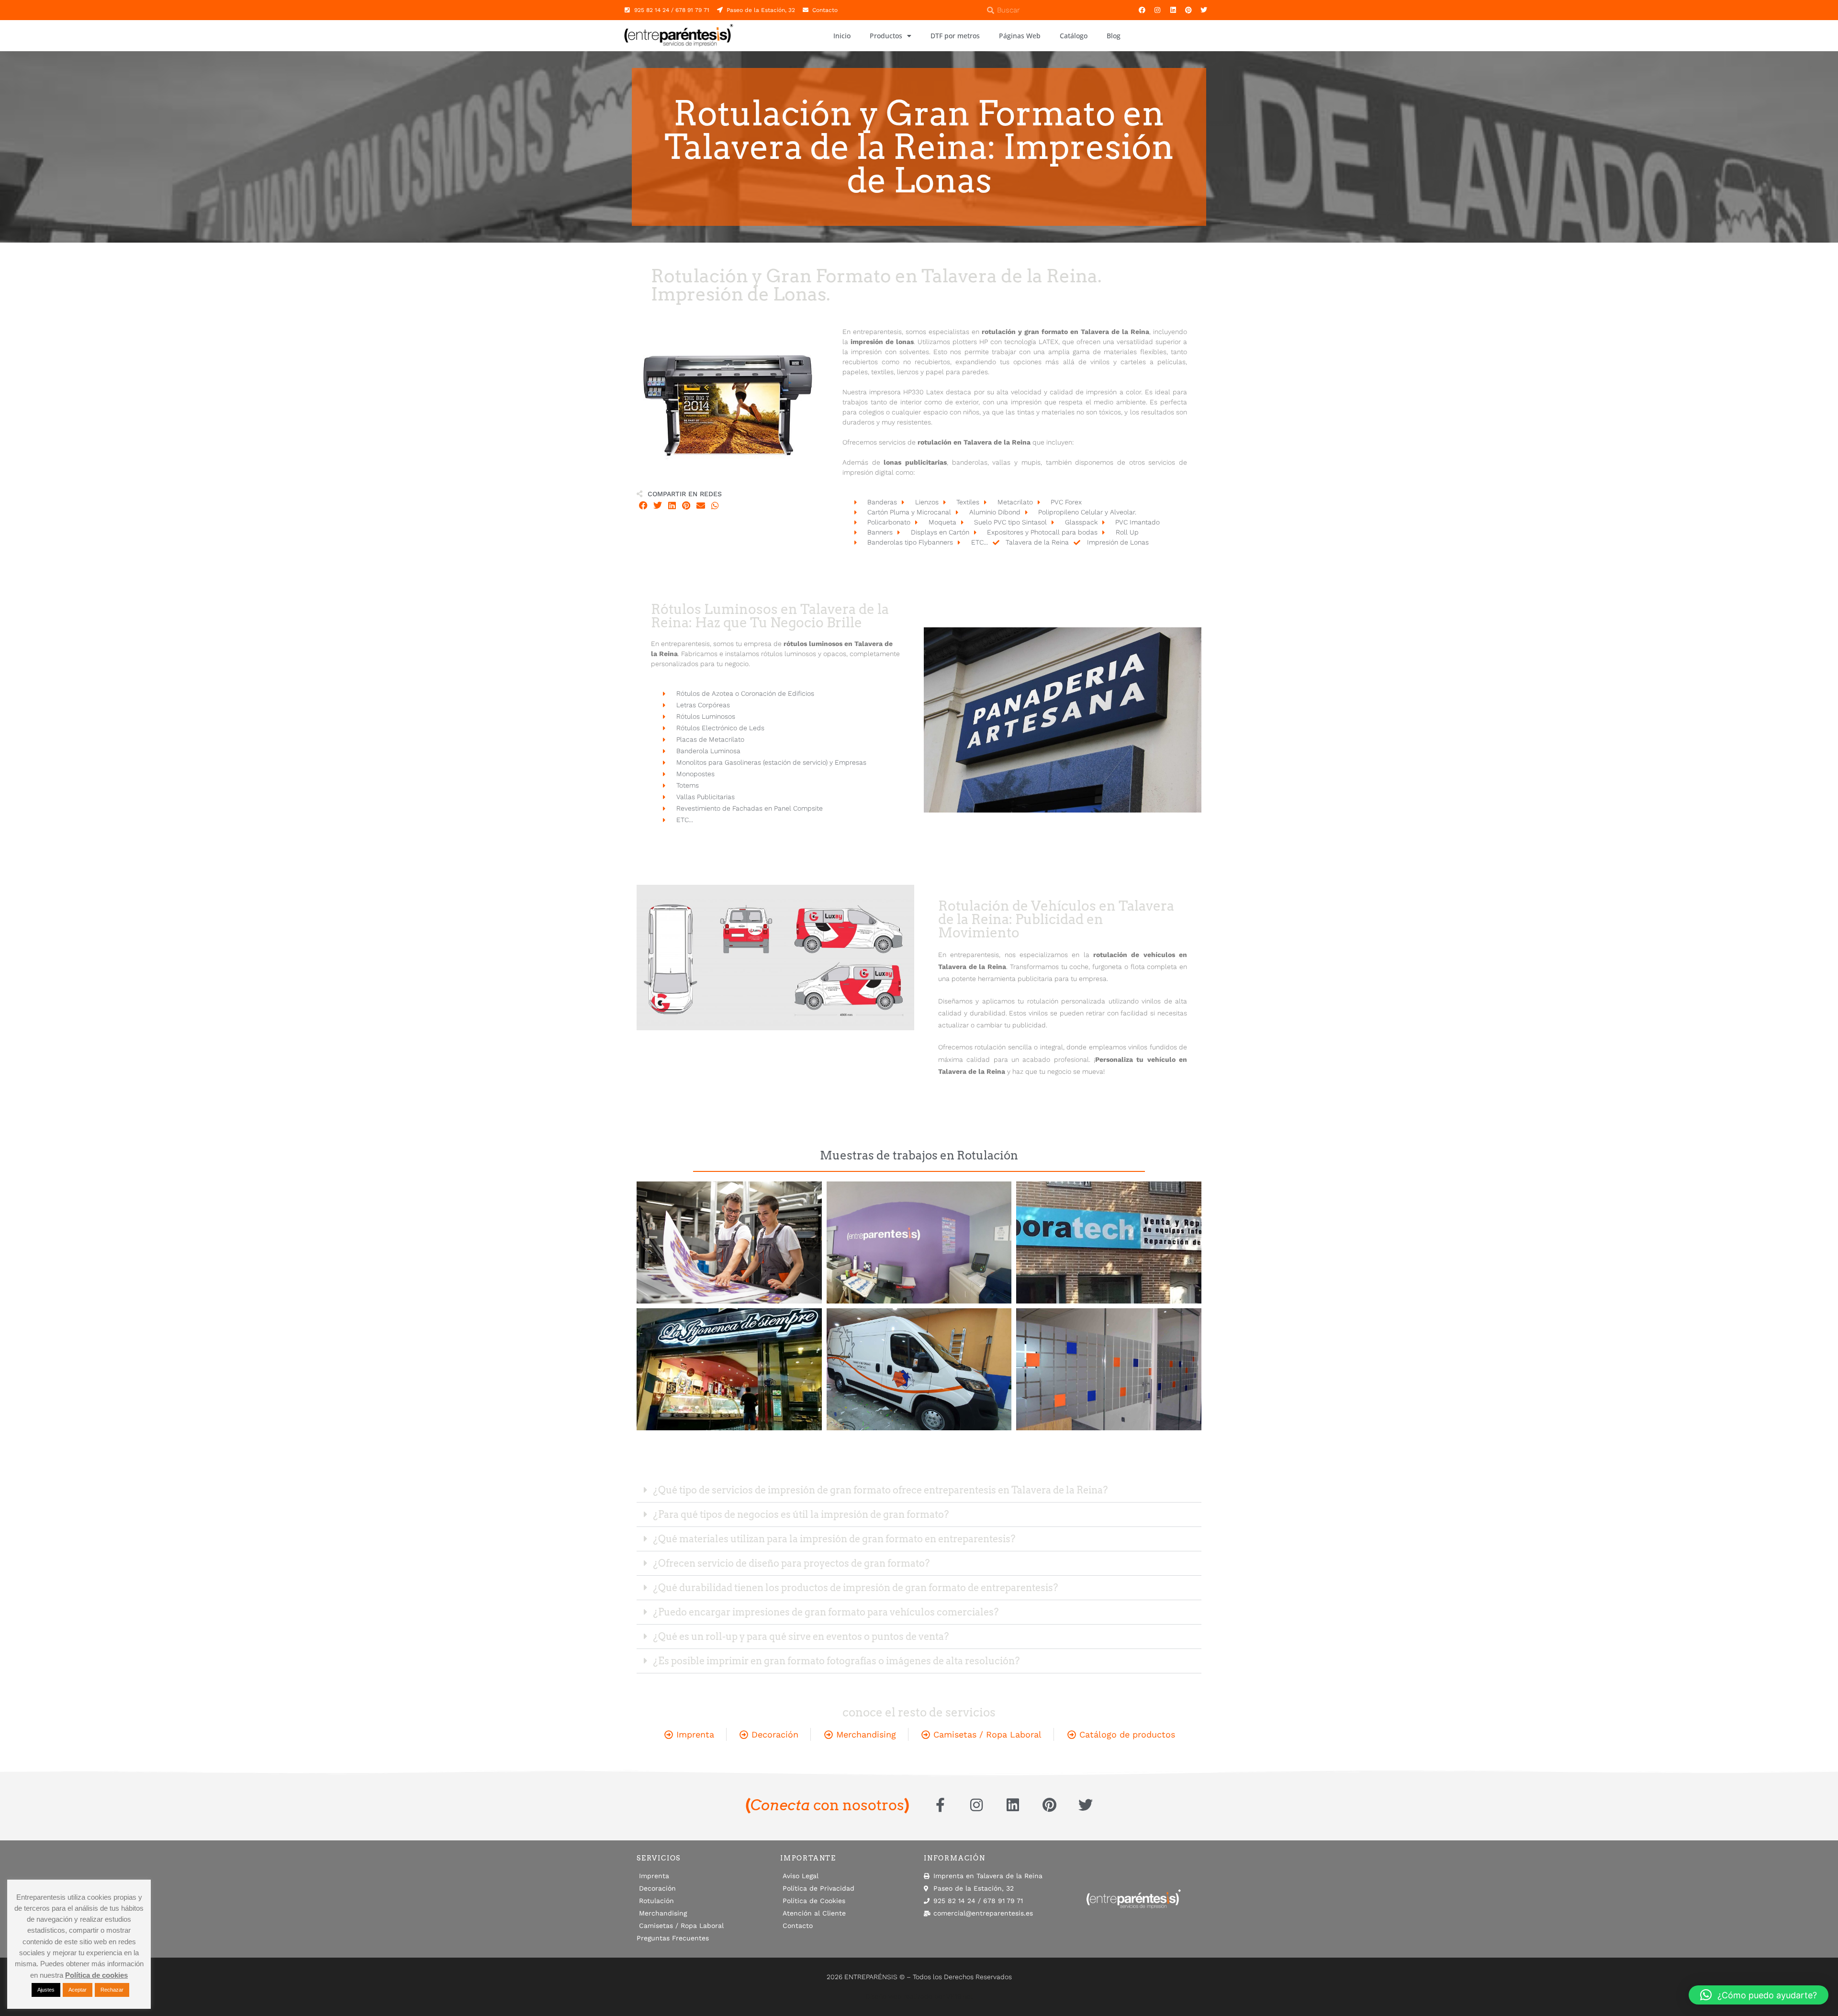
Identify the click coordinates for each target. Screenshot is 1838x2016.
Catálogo (1074, 36)
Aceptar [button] (78, 1990)
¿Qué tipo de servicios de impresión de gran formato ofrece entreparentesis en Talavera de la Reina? (880, 1490)
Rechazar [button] (112, 1990)
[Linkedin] (1173, 10)
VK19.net (959, 1996)
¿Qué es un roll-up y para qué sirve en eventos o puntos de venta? (801, 1637)
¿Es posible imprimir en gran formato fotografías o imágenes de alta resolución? (836, 1661)
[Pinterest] (1188, 10)
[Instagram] (1157, 10)
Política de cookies (96, 1975)
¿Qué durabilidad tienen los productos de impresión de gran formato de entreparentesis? (856, 1588)
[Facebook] (1142, 10)
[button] (643, 506)
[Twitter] (1204, 10)
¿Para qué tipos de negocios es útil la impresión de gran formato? (801, 1515)
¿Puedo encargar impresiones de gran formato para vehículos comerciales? (826, 1612)
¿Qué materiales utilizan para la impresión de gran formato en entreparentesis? (834, 1539)
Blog (1114, 36)
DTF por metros (955, 36)
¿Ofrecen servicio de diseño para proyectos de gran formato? (791, 1563)
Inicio (842, 36)
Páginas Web (1020, 36)
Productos (886, 36)
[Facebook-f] (940, 1805)
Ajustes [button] (46, 1990)
